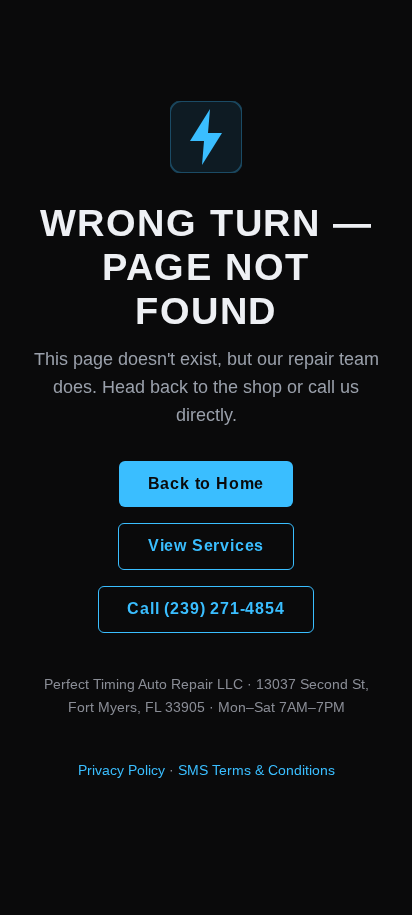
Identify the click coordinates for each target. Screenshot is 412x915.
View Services (206, 545)
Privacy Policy (121, 770)
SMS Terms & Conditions (256, 770)
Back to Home (206, 483)
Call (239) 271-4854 (205, 608)
